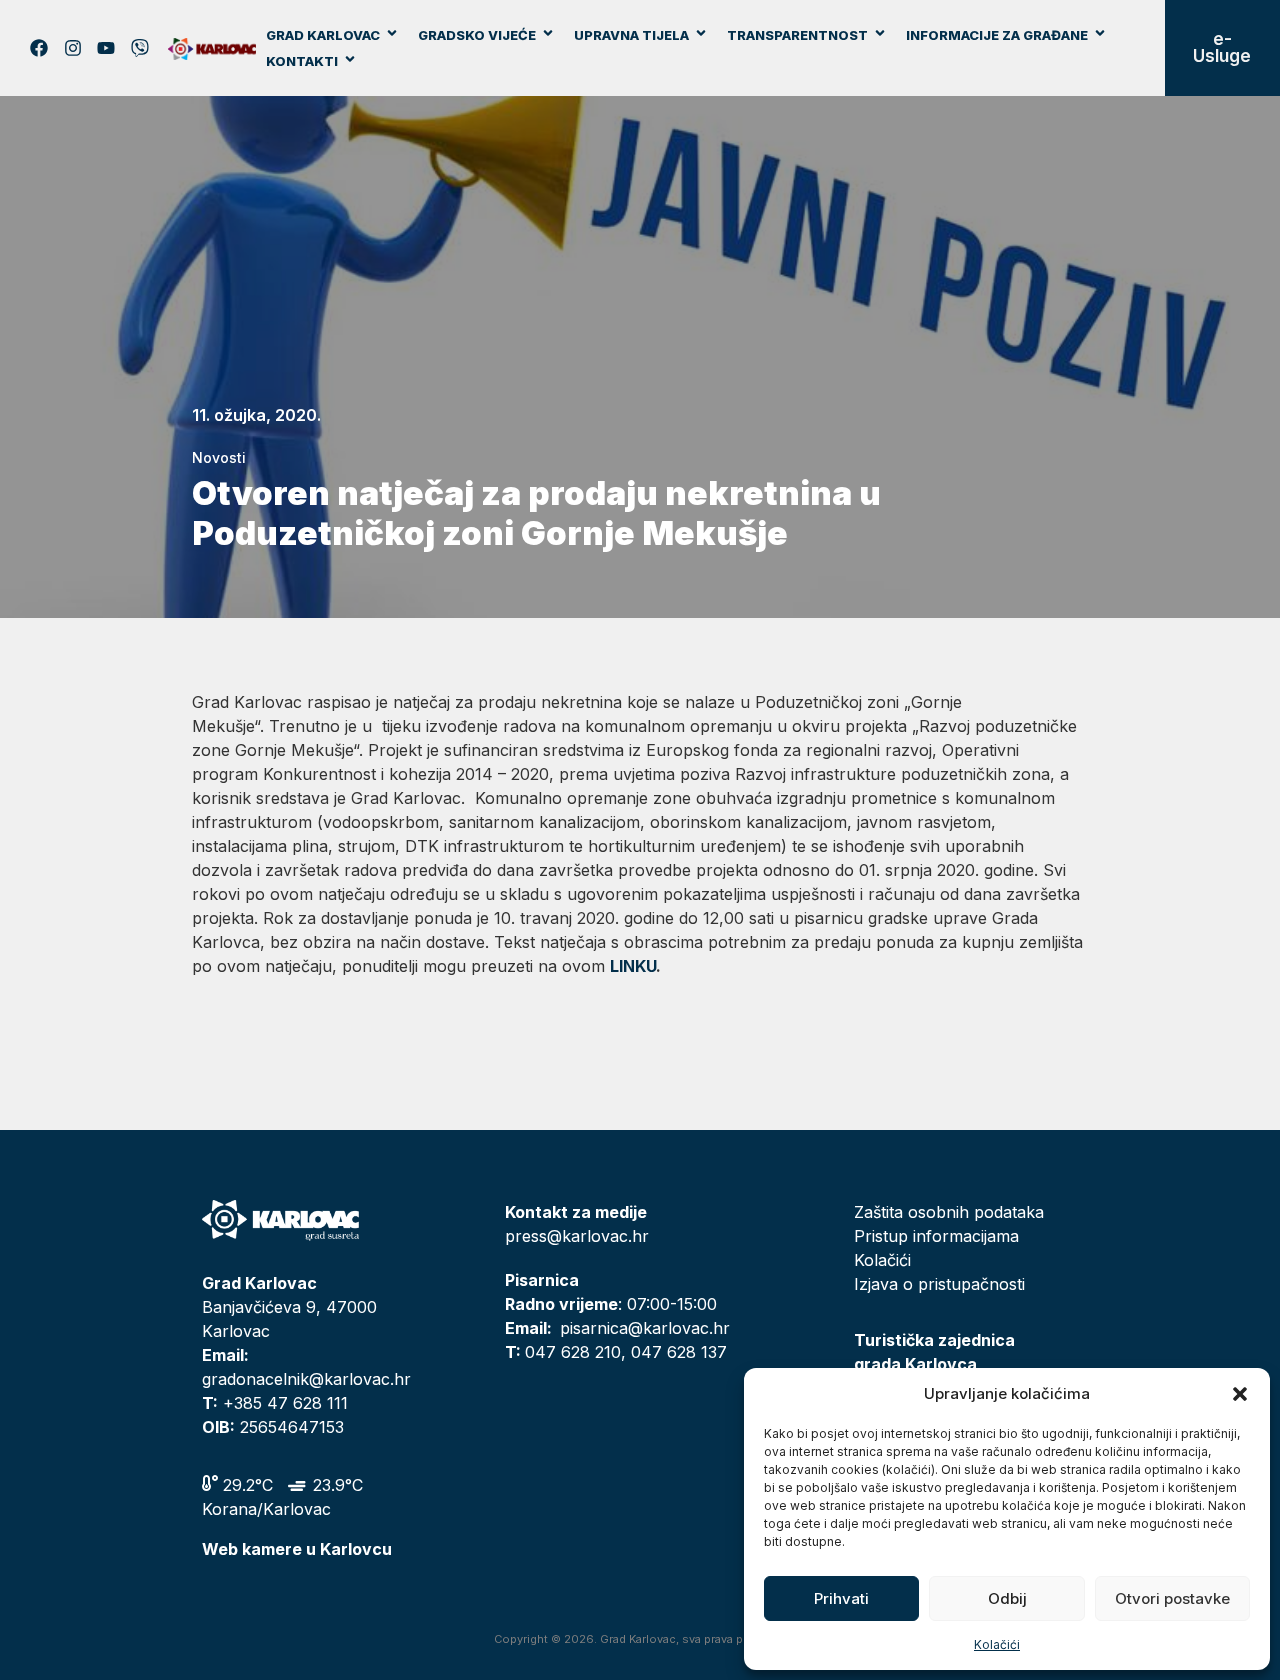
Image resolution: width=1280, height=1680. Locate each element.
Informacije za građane (997, 35)
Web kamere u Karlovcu (297, 1549)
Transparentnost (797, 35)
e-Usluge (1222, 47)
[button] (1240, 1394)
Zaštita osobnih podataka (949, 1212)
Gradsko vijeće (477, 35)
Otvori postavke (1172, 1598)
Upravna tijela (631, 35)
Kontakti (302, 61)
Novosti (219, 457)
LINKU (633, 966)
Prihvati (841, 1598)
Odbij (1007, 1598)
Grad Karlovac (323, 35)
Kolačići (997, 1644)
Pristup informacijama (936, 1236)
